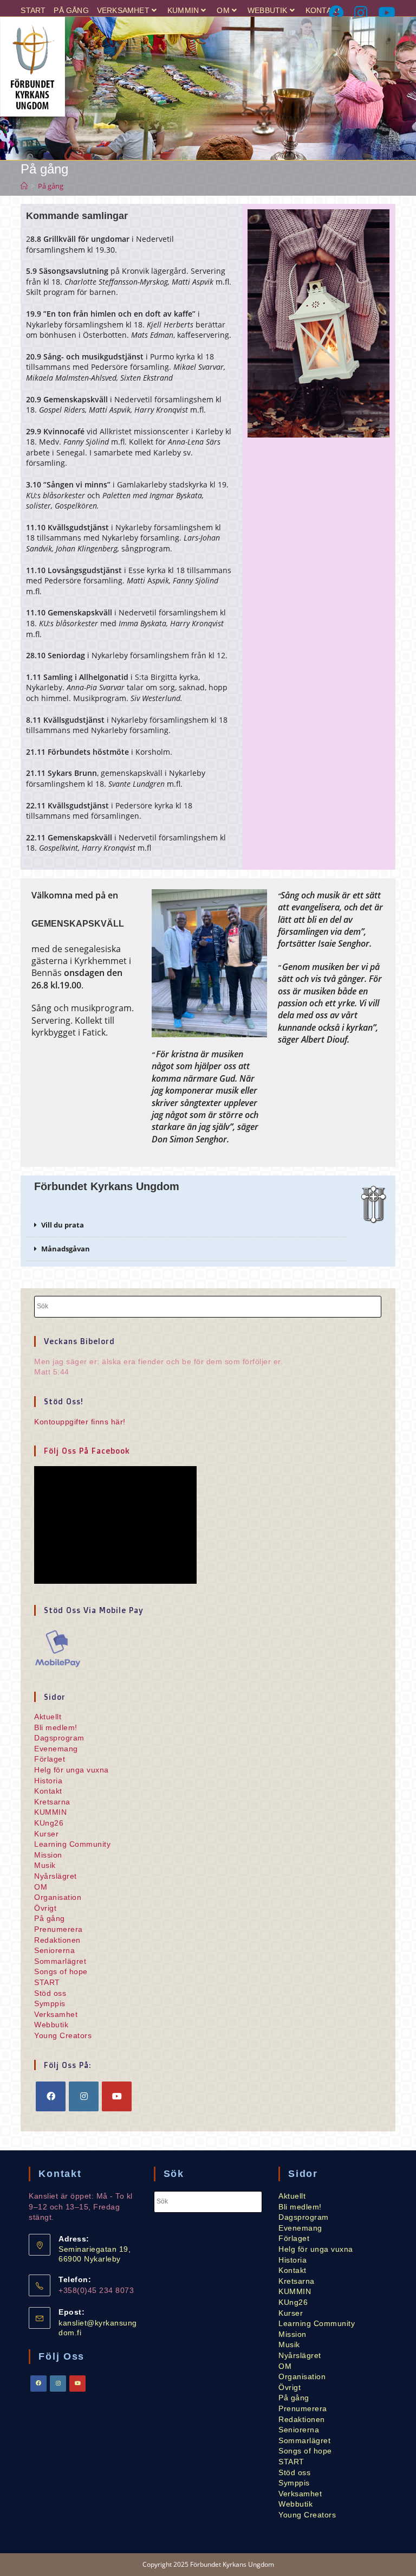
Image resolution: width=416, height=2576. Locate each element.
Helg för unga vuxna (71, 1770)
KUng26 (49, 1823)
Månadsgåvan (66, 1249)
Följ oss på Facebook (87, 1451)
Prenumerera (58, 1929)
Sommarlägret (60, 1961)
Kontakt (323, 10)
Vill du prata (63, 1225)
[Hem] (24, 186)
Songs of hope (61, 1971)
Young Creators (63, 2035)
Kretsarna (52, 1802)
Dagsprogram (59, 1738)
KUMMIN (183, 10)
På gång (71, 10)
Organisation (58, 1897)
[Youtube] (385, 13)
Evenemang (56, 1749)
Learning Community (72, 1844)
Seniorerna (54, 1950)
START (33, 10)
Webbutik (268, 10)
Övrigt (45, 1908)
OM (223, 10)
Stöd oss (50, 1993)
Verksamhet (123, 10)
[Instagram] (362, 13)
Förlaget (50, 1759)
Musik (45, 1865)
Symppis (50, 2003)
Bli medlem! (56, 1727)
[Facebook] (337, 13)
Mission (48, 1855)
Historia (48, 1781)
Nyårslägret (56, 1876)
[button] (187, 1225)
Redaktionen (57, 1940)
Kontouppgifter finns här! (80, 1422)
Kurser (46, 1834)
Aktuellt (48, 1717)
